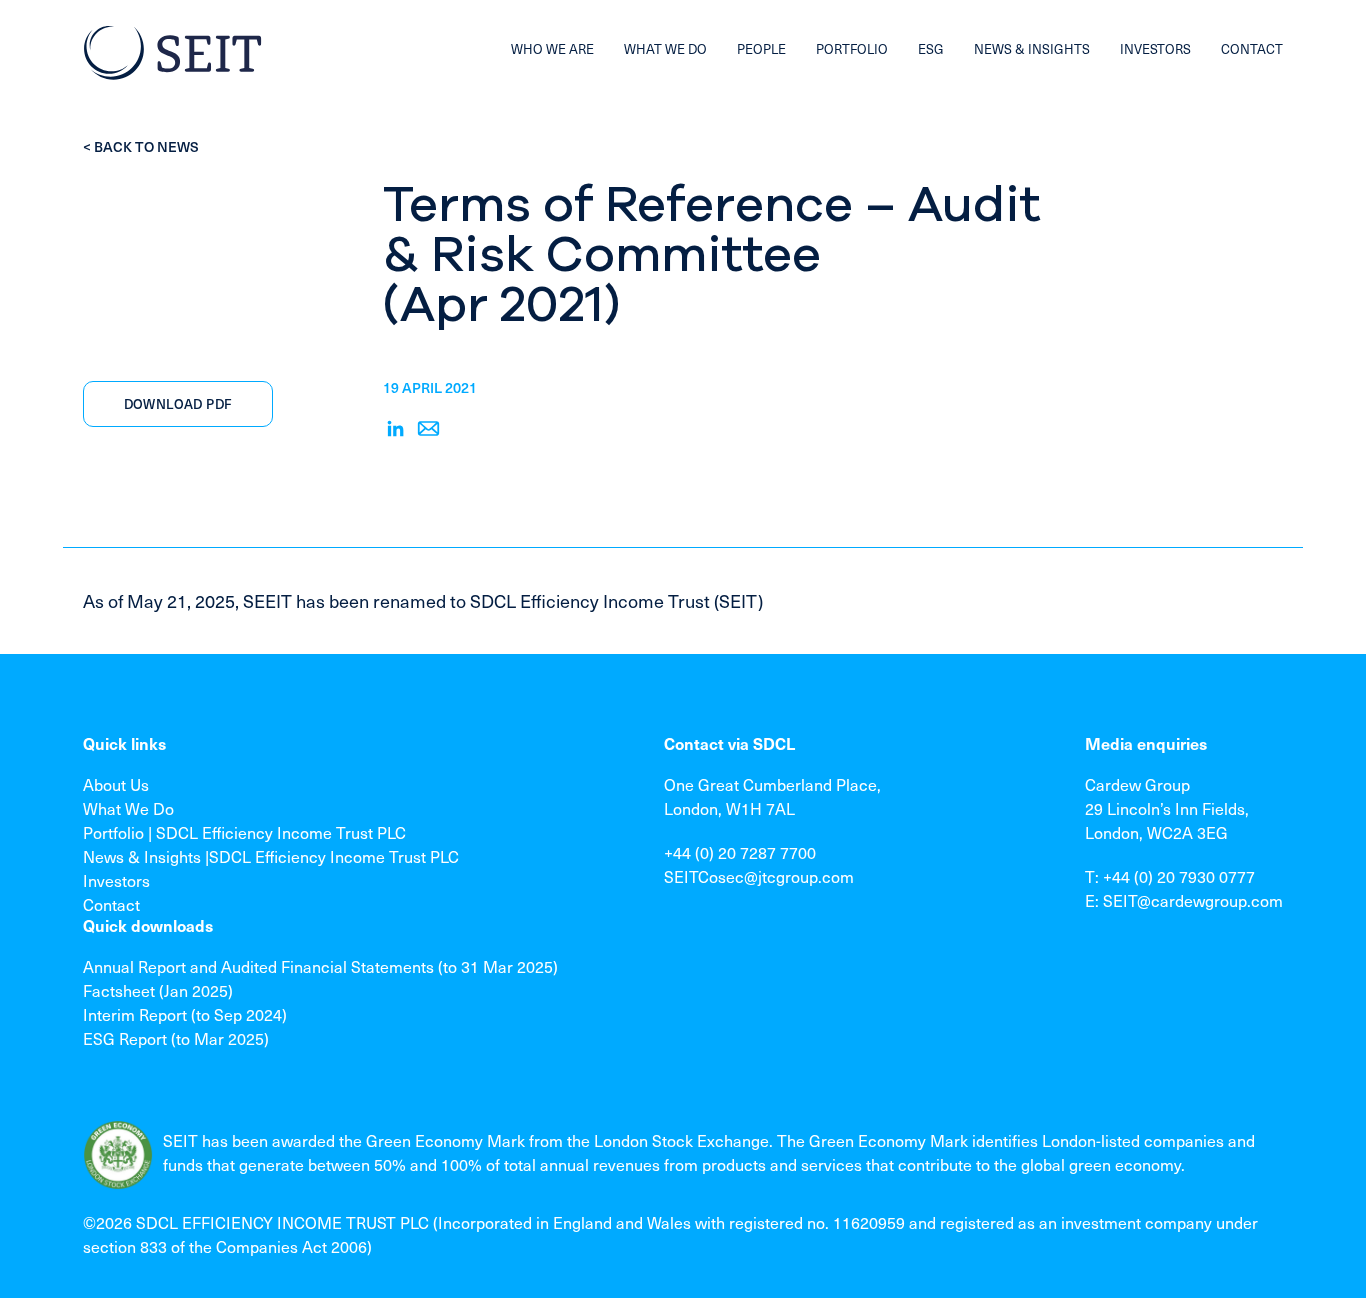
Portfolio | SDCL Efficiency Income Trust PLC (244, 832)
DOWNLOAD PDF (178, 403)
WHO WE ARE (552, 48)
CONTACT (1252, 48)
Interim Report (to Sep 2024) (185, 1014)
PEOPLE (761, 48)
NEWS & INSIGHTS (1032, 48)
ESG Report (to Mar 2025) (176, 1038)
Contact (111, 904)
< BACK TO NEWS (141, 146)
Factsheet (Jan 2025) (158, 990)
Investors (116, 880)
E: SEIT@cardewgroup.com (1184, 900)
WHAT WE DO (665, 48)
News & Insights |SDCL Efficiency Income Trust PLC (271, 856)
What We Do (128, 808)
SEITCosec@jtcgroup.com (759, 876)
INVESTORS (1155, 48)
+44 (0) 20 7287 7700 (740, 852)
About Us (116, 784)
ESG (931, 48)
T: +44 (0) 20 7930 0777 (1170, 876)
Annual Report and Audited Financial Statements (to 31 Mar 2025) (320, 966)
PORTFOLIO (852, 48)
